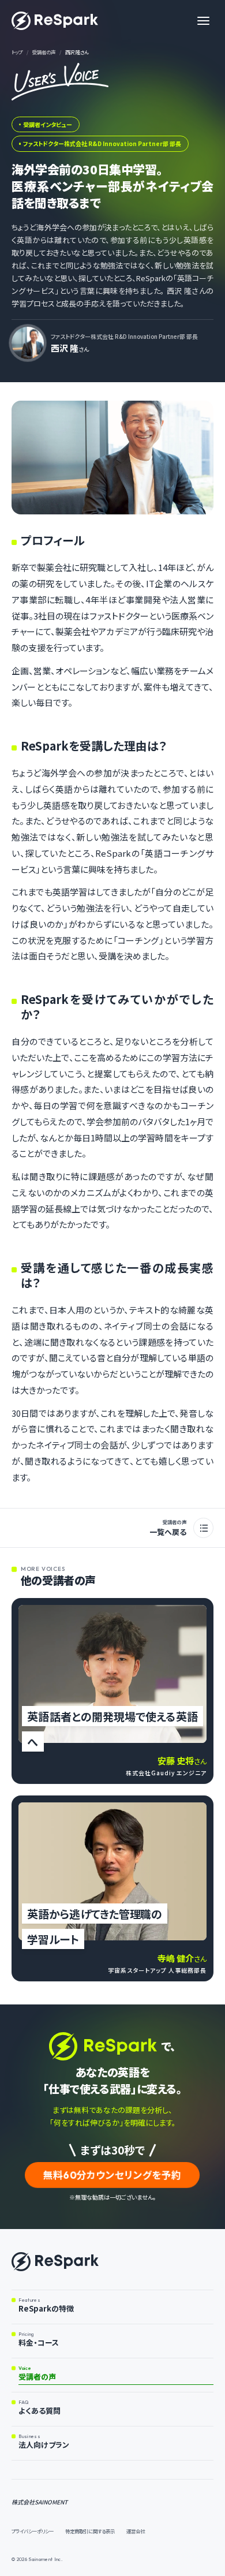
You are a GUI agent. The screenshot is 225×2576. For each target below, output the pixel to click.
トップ (17, 52)
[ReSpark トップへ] (55, 21)
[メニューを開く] (203, 21)
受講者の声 (44, 52)
